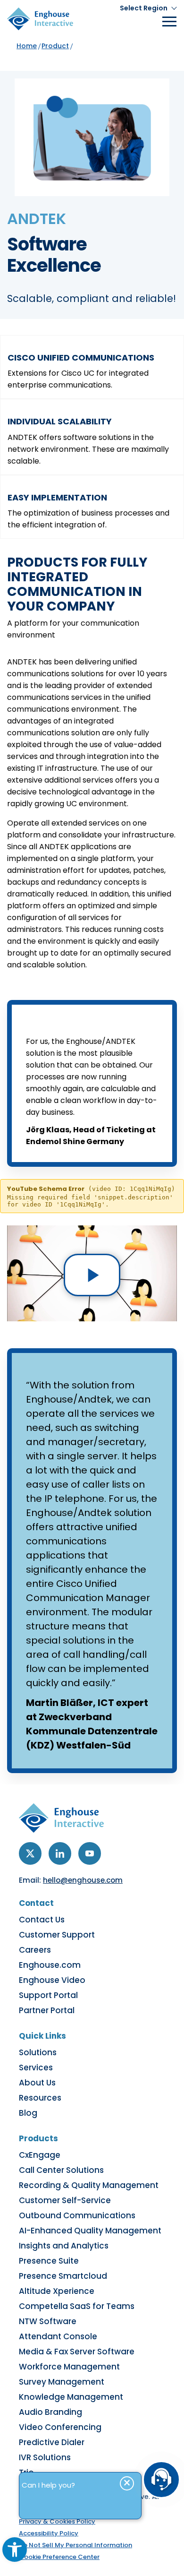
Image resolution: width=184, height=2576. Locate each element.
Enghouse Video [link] (52, 1980)
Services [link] (36, 2068)
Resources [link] (40, 2098)
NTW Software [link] (48, 2321)
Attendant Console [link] (58, 2336)
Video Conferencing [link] (60, 2427)
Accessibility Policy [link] (49, 2533)
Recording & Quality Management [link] (89, 2185)
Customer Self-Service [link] (65, 2200)
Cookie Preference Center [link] (59, 2557)
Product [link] (55, 46)
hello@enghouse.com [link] (83, 1880)
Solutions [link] (38, 2052)
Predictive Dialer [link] (52, 2442)
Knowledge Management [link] (71, 2397)
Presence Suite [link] (49, 2261)
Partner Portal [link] (47, 2010)
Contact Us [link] (42, 1920)
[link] (15, 2550)
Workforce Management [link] (69, 2367)
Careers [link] (35, 1950)
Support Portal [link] (48, 1995)
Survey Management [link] (62, 2382)
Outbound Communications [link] (77, 2215)
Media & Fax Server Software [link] (77, 2352)
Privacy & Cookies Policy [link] (57, 2521)
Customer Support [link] (57, 1935)
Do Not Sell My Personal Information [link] (75, 2545)
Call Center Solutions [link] (61, 2170)
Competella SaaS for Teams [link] (77, 2306)
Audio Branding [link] (50, 2412)
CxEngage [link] (40, 2155)
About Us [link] (37, 2083)
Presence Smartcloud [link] (63, 2276)
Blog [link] (28, 2113)
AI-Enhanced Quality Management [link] (90, 2231)
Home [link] (27, 46)
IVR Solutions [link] (45, 2457)
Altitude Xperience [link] (57, 2291)
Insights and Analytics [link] (64, 2246)
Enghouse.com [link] (50, 1965)
